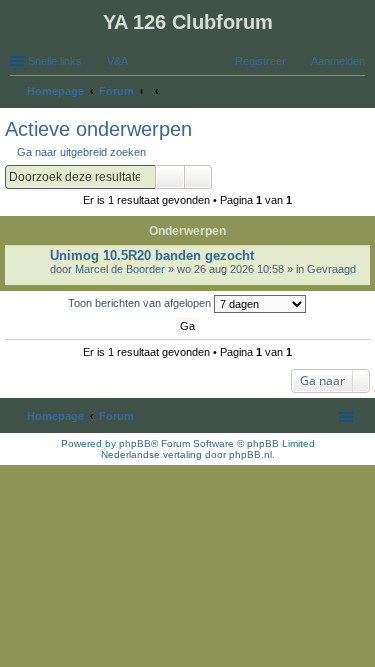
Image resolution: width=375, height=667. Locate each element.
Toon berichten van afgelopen (141, 303)
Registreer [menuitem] (260, 61)
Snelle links (55, 61)
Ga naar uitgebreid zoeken (81, 152)
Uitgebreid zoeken (198, 177)
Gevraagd (331, 269)
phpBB (135, 443)
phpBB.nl (250, 454)
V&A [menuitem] (117, 61)
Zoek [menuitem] (359, 93)
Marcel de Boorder (120, 269)
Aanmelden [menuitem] (338, 61)
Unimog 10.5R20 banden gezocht (152, 255)
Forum (116, 416)
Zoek (170, 177)
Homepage (55, 416)
